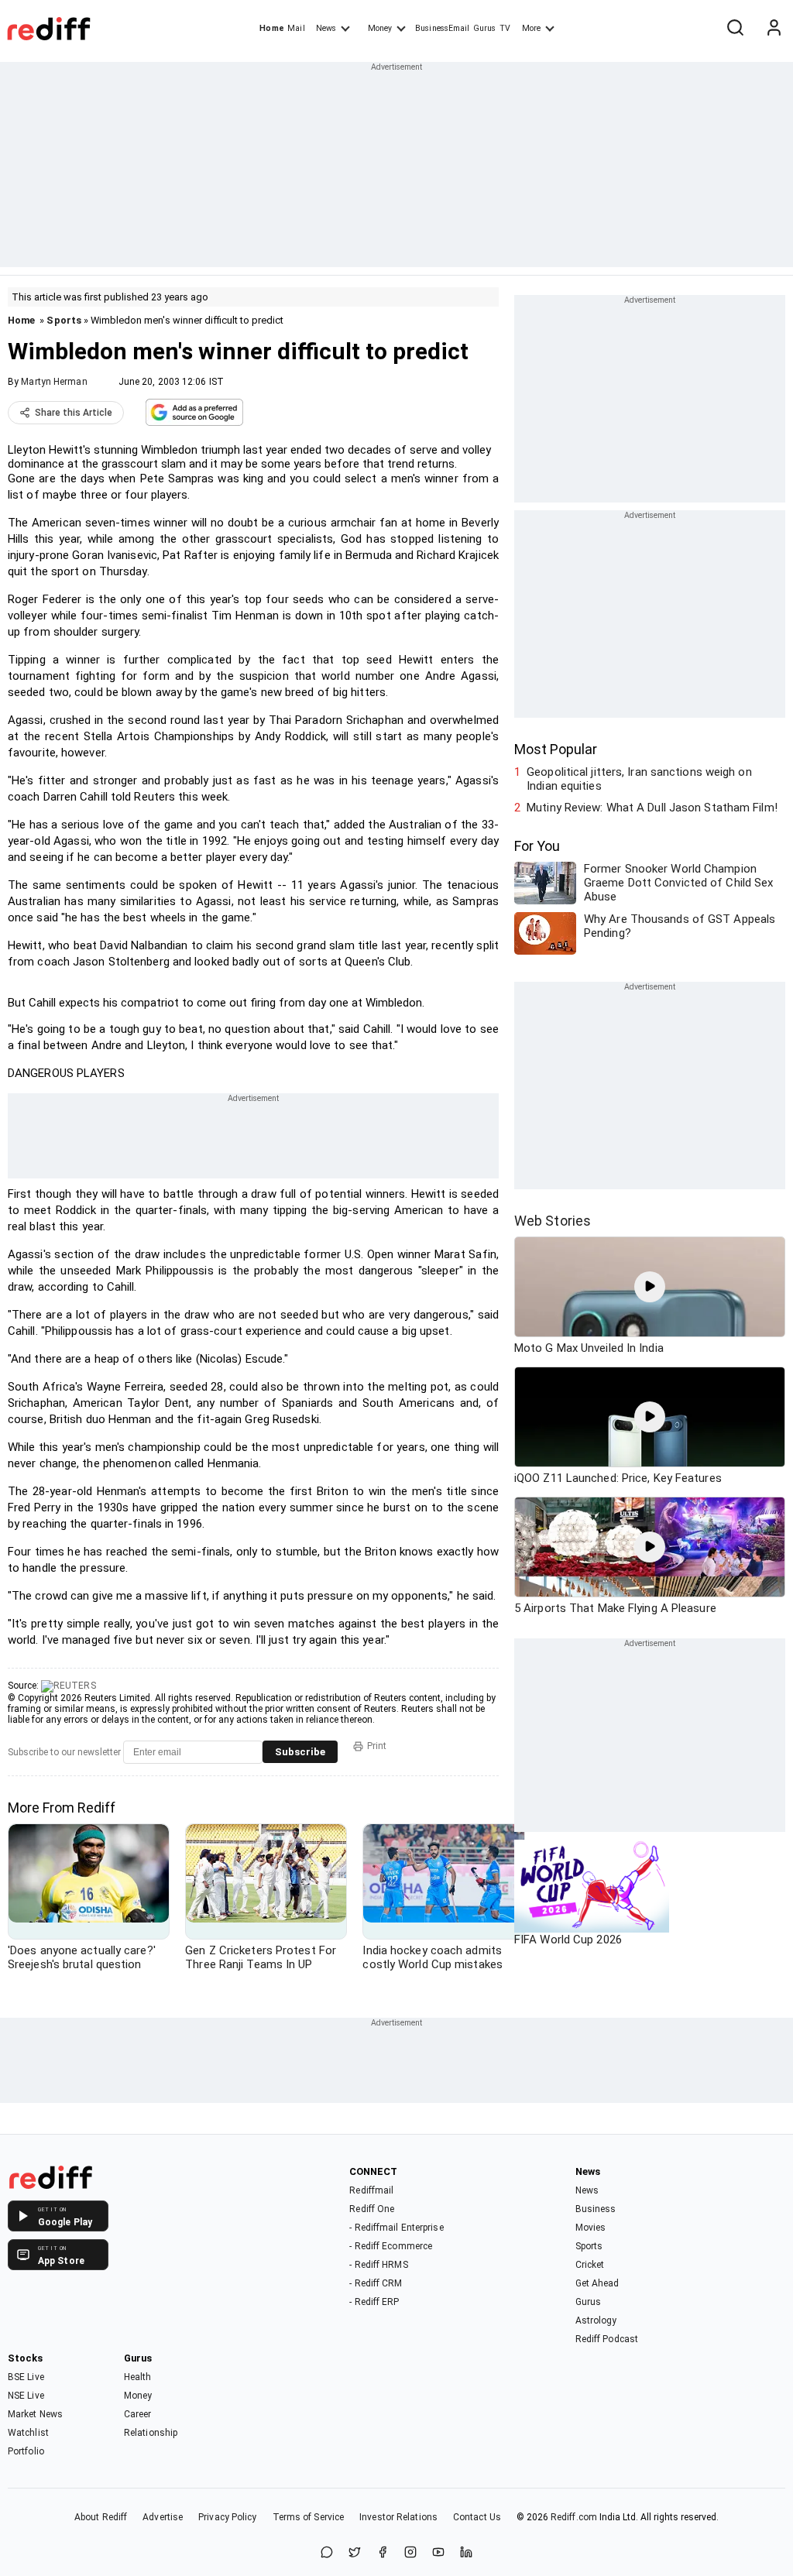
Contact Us (477, 2517)
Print (377, 1746)
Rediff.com (574, 2517)
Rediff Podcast (607, 2339)
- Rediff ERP (374, 2302)
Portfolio (26, 2451)
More (531, 28)
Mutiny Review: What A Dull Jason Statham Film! (652, 808)
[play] (650, 1287)
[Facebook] (383, 2553)
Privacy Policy (227, 2517)
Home (271, 28)
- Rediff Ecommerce (391, 2246)
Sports (64, 320)
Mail (296, 28)
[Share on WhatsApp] (327, 2553)
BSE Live (26, 2377)
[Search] (735, 29)
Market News (35, 2414)
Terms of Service (309, 2517)
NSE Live (26, 2396)
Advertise (163, 2517)
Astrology (596, 2320)
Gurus (485, 28)
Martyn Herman (54, 382)
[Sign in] (774, 29)
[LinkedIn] (466, 2553)
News (326, 28)
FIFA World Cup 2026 (568, 1940)
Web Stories (553, 1221)
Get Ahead (597, 2283)
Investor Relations (398, 2517)
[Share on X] (355, 2553)
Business (596, 2209)
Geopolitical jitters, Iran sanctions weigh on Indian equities (639, 779)
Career (138, 2414)
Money (380, 28)
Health (138, 2377)
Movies (591, 2228)
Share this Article (74, 413)
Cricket (590, 2265)
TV (505, 28)
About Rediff (101, 2517)
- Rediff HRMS (378, 2265)
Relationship (151, 2433)
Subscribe (300, 1752)
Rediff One (372, 2209)
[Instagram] (410, 2553)
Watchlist (28, 2433)
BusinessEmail (442, 28)
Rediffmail (371, 2190)
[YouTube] (438, 2553)
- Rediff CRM (376, 2283)
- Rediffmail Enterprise (396, 2228)
